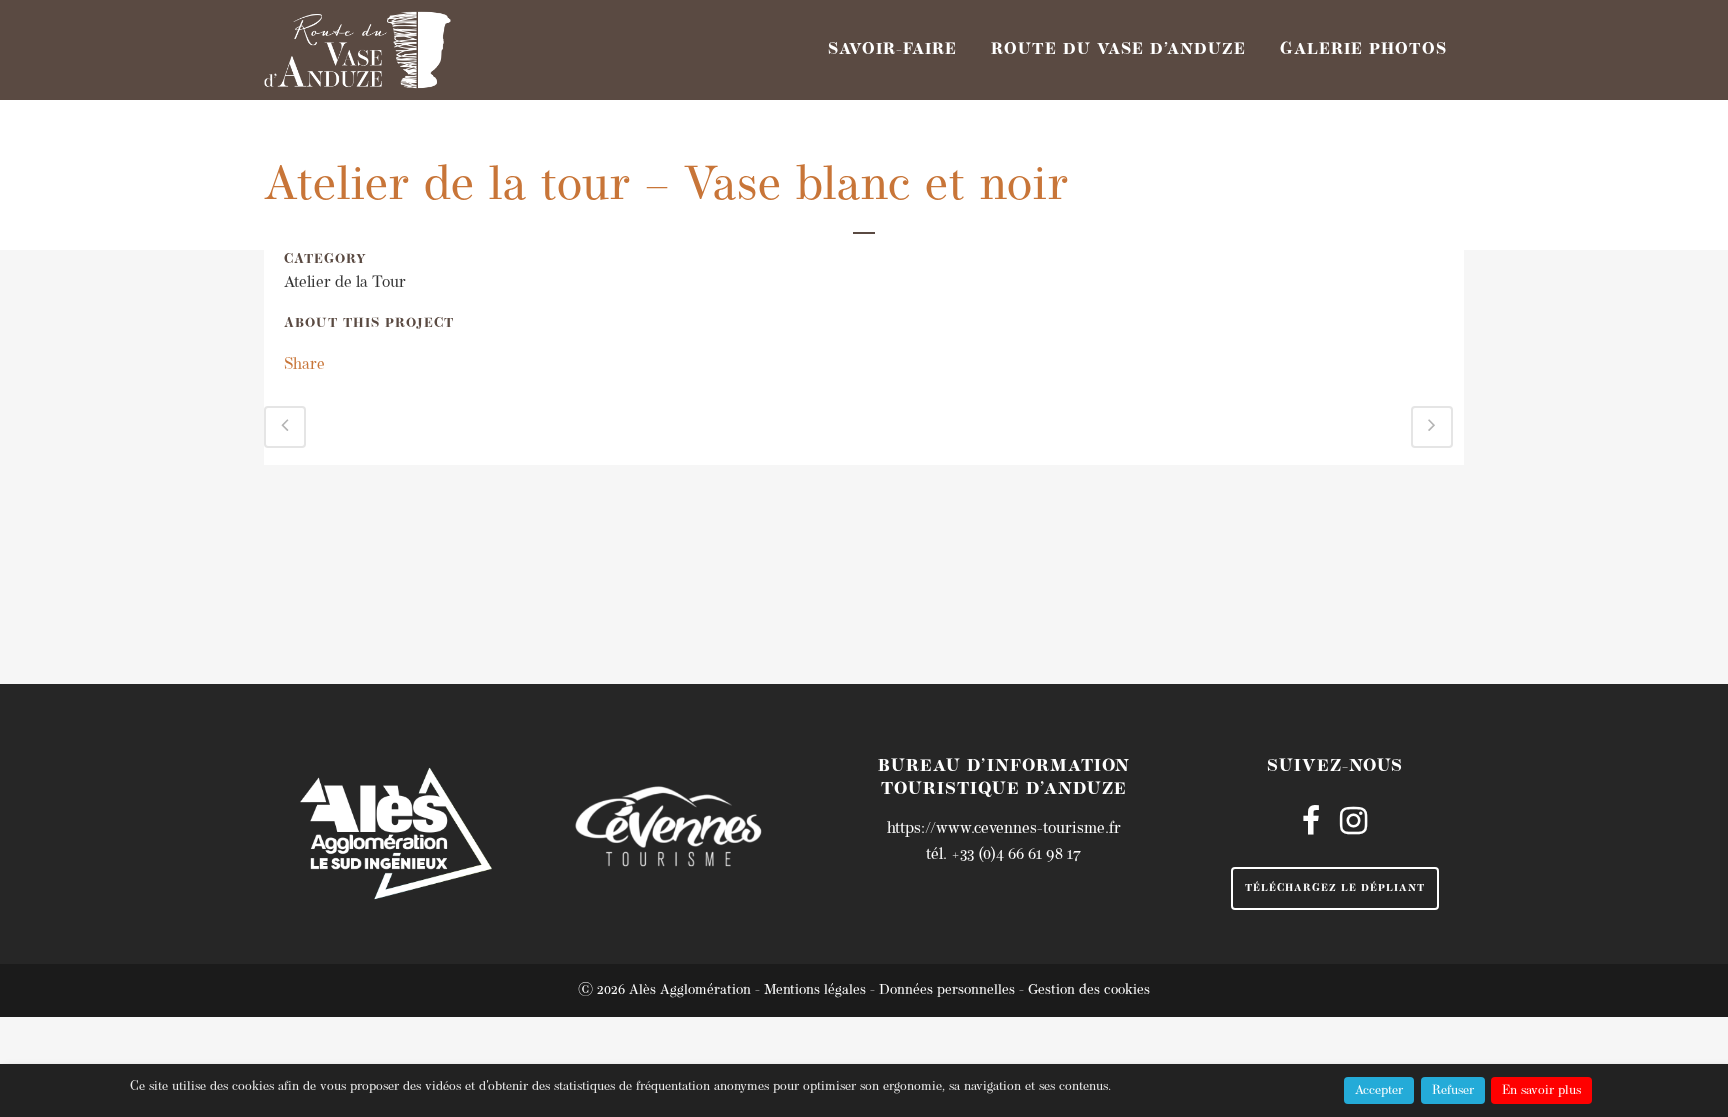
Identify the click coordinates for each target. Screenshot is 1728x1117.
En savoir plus (1541, 1090)
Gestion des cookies (1089, 990)
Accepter (1379, 1090)
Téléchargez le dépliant (1335, 888)
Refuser (1453, 1090)
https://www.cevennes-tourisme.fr (1004, 829)
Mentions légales (815, 990)
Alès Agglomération (690, 990)
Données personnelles (947, 990)
